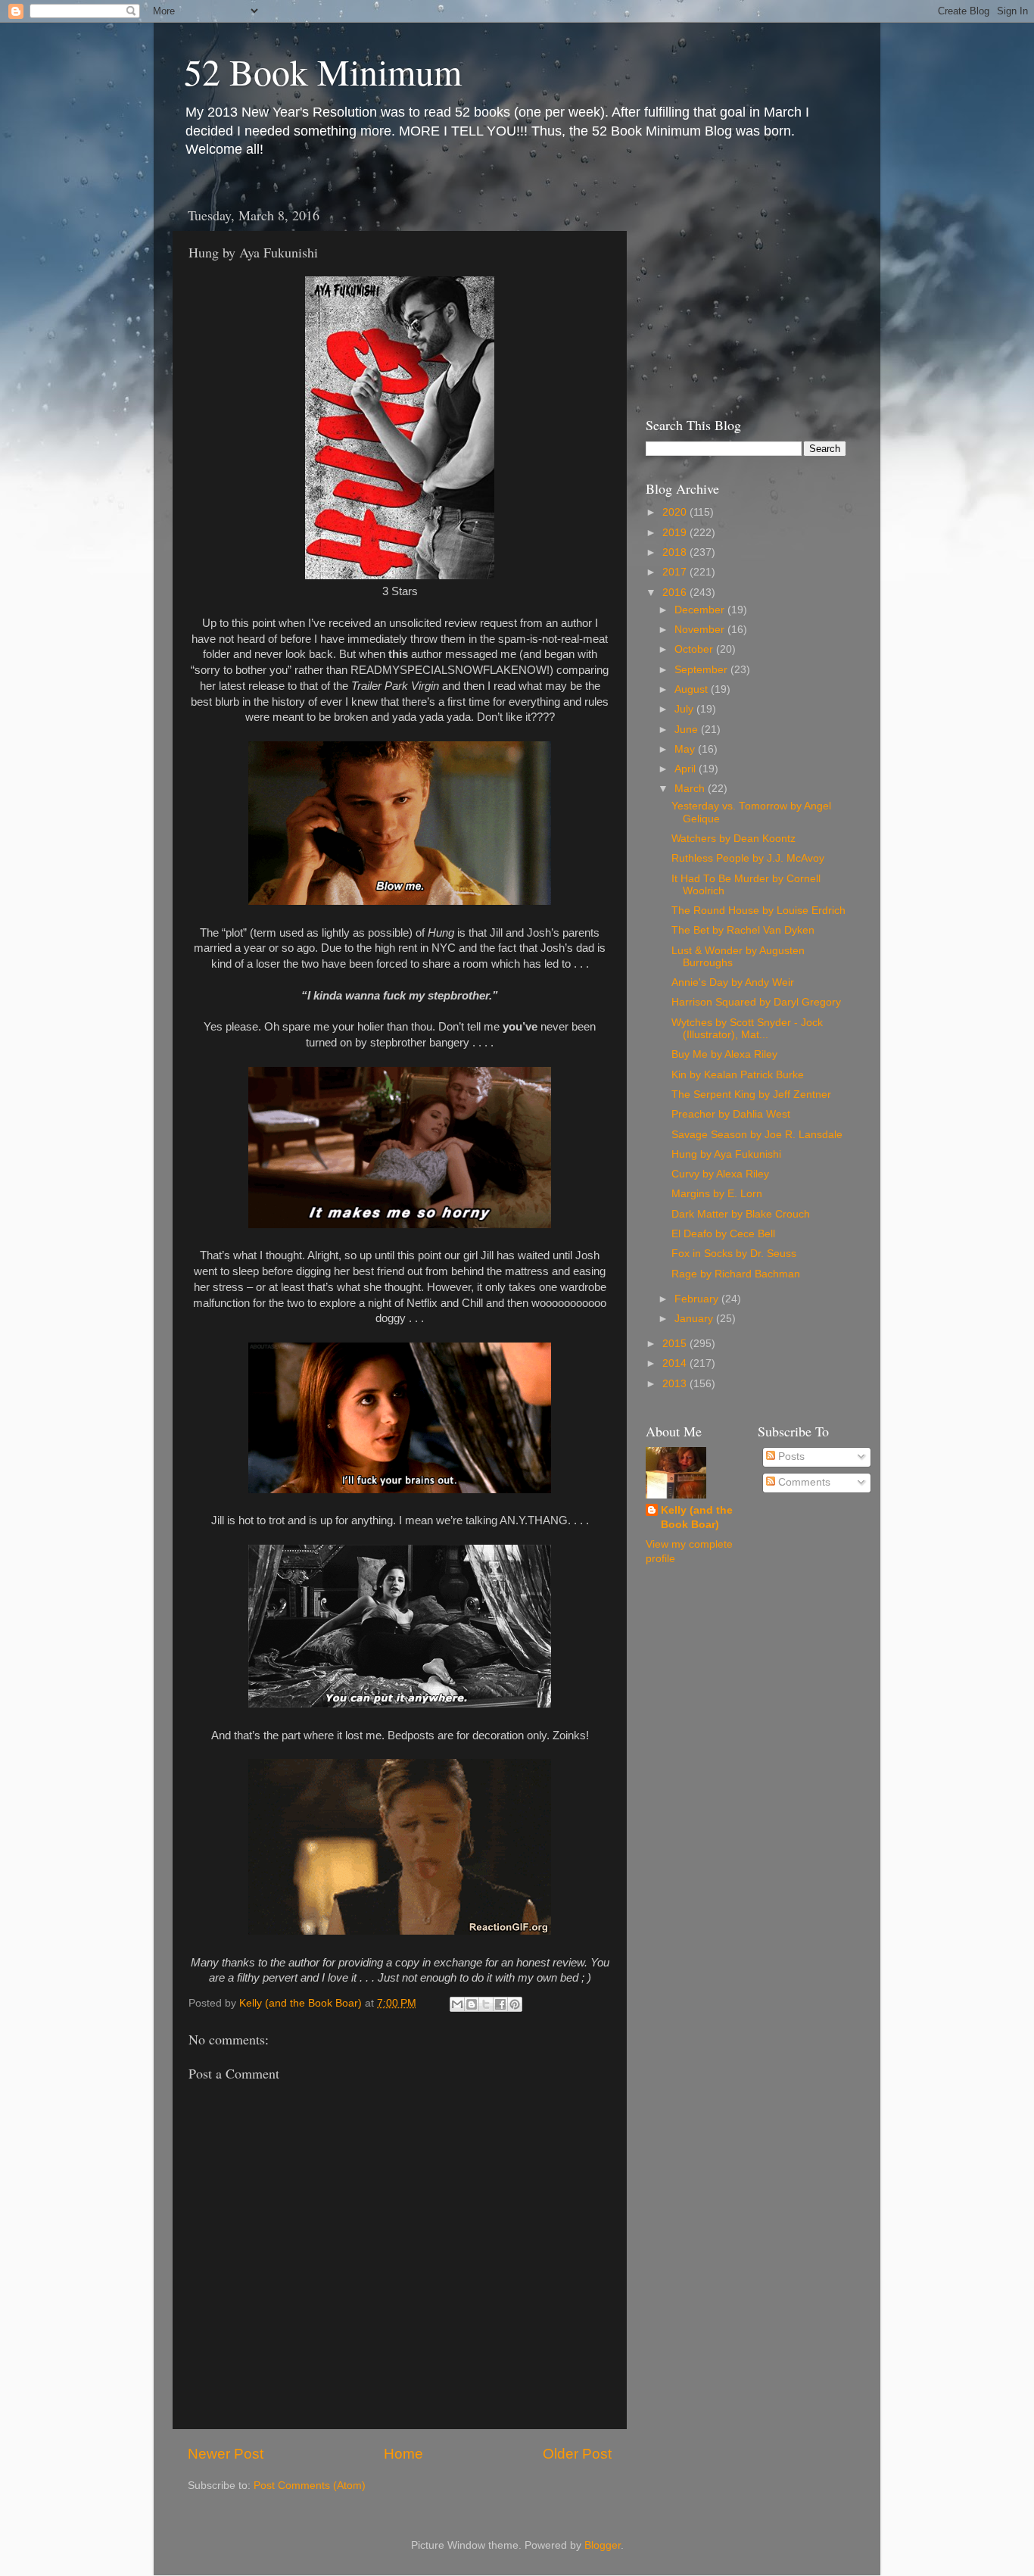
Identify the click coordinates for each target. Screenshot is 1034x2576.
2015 (676, 1344)
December (701, 610)
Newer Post (226, 2454)
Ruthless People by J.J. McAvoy (748, 858)
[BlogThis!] (472, 2004)
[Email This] (457, 2004)
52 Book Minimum (323, 71)
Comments (803, 1482)
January (695, 1319)
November (701, 630)
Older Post (577, 2454)
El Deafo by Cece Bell (723, 1234)
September (702, 670)
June (688, 730)
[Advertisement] (740, 294)
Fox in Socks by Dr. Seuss (734, 1254)
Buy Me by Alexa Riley (724, 1054)
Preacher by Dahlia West (731, 1114)
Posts (790, 1456)
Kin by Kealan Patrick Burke (738, 1075)
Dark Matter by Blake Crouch (741, 1214)
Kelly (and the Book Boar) (697, 1517)
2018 (676, 552)
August (693, 689)
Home (403, 2454)
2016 (676, 593)
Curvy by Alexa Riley (720, 1174)
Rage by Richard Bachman (736, 1274)
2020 (676, 512)
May (686, 749)
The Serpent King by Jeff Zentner (751, 1095)
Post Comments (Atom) (310, 2486)
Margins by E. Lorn (717, 1194)
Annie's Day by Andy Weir (733, 982)
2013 (676, 1384)
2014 (676, 1363)
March (691, 789)
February (698, 1299)
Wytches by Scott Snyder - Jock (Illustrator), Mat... (747, 1029)
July (685, 709)
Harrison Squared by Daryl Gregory (756, 1002)
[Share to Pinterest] (515, 2004)
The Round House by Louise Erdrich (758, 911)
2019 (676, 533)
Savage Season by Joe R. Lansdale (757, 1135)
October (695, 649)
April (687, 769)
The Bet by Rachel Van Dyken (743, 930)
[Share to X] (486, 2004)
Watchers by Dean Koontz (733, 839)
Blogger (603, 2545)
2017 (676, 572)
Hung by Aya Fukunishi (726, 1154)
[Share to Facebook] (500, 2004)
